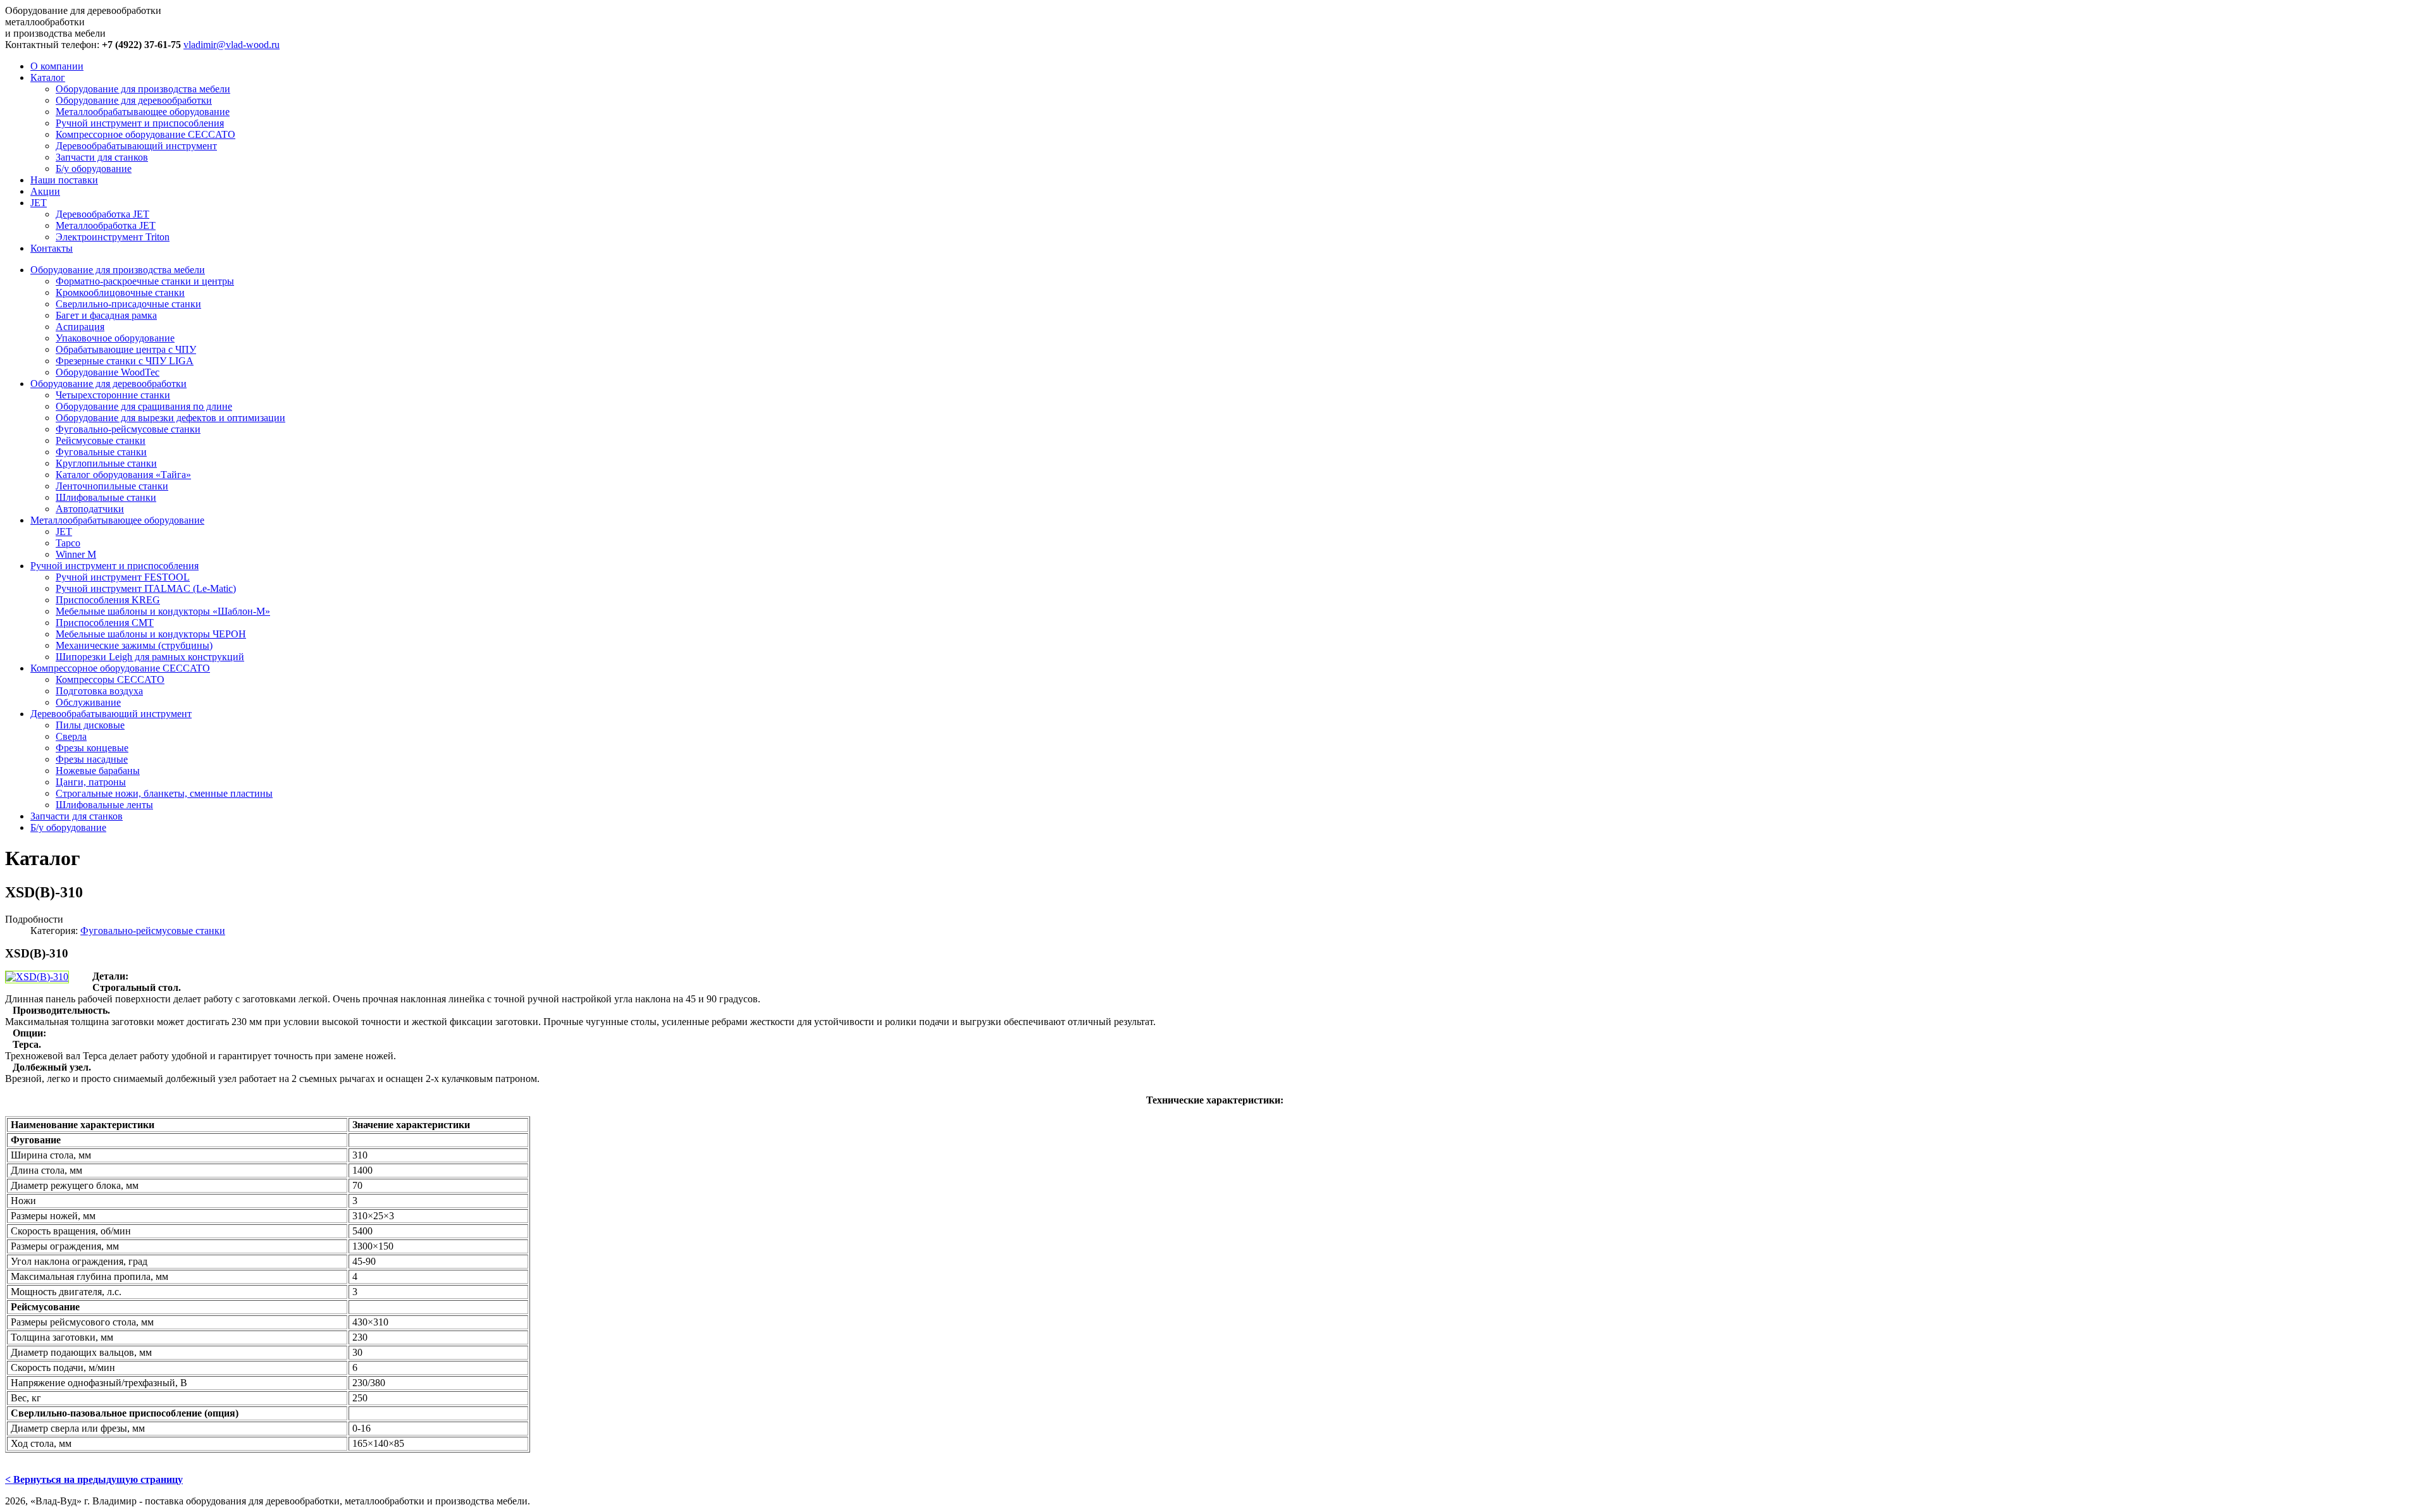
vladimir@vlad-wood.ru (232, 45)
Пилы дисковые (90, 725)
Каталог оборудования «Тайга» (123, 475)
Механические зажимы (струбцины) (134, 645)
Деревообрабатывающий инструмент (136, 146)
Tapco (68, 543)
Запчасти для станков (102, 157)
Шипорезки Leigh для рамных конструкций (150, 657)
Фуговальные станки (101, 452)
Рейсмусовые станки (101, 440)
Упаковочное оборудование (115, 338)
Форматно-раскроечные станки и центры (145, 281)
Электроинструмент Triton (113, 237)
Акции (45, 191)
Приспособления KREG (108, 600)
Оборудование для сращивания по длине (144, 406)
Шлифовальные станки (106, 497)
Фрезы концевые (92, 748)
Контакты (52, 248)
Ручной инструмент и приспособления (140, 123)
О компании (57, 66)
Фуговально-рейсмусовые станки (128, 429)
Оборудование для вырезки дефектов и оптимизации (170, 418)
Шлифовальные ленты (104, 805)
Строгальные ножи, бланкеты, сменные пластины (164, 793)
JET (39, 203)
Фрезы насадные (92, 759)
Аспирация (80, 327)
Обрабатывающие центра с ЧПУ (126, 349)
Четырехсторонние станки (113, 395)
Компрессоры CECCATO (110, 679)
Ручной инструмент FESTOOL (123, 577)
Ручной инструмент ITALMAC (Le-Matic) (146, 588)
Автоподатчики (90, 509)
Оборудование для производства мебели (143, 89)
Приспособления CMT (105, 623)
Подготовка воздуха (99, 691)
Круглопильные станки (106, 463)
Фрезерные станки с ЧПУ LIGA (125, 361)
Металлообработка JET (106, 225)
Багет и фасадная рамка (106, 315)
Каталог (48, 77)
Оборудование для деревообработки (134, 100)
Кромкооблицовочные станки (120, 292)
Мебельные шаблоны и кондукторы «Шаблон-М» (163, 611)
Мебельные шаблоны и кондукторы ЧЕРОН (151, 634)
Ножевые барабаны (98, 771)
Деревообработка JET (102, 214)
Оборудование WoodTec (108, 372)
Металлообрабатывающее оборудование (143, 112)
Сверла (71, 736)
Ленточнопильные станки (112, 486)
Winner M (76, 554)
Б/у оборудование (94, 169)
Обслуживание (88, 702)
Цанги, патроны (91, 782)
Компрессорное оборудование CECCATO (145, 134)
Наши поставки (64, 180)
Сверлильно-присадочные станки (128, 304)
